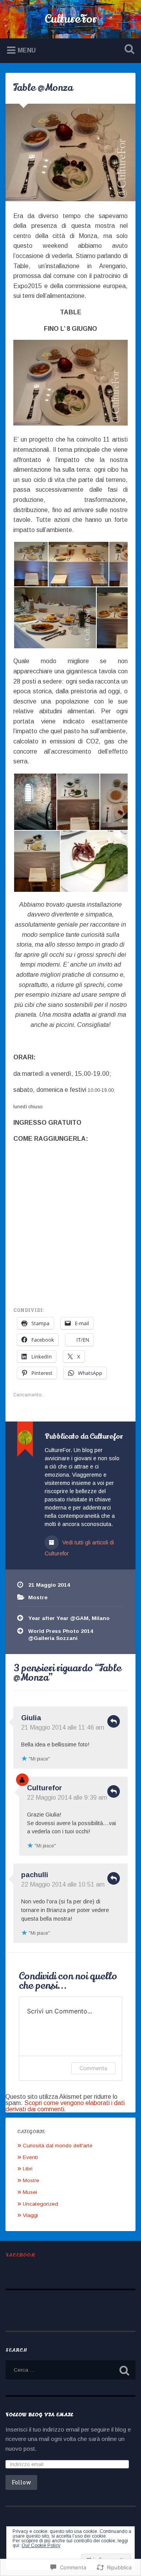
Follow (21, 2482)
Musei (30, 2192)
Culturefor (44, 1788)
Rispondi (114, 1721)
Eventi (30, 2157)
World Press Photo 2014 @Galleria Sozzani (61, 1635)
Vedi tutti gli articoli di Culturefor (79, 1548)
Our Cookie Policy (41, 2545)
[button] (31, 564)
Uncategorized (40, 2204)
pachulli (35, 1875)
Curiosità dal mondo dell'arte (58, 2146)
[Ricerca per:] (70, 2370)
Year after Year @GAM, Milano (69, 1618)
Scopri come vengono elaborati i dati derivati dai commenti (65, 2106)
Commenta (93, 2068)
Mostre (38, 1597)
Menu (27, 50)
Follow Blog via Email (39, 2415)
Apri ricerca (128, 50)
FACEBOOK (20, 2255)
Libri (28, 2169)
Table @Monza (43, 88)
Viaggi (30, 2215)
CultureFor (71, 19)
